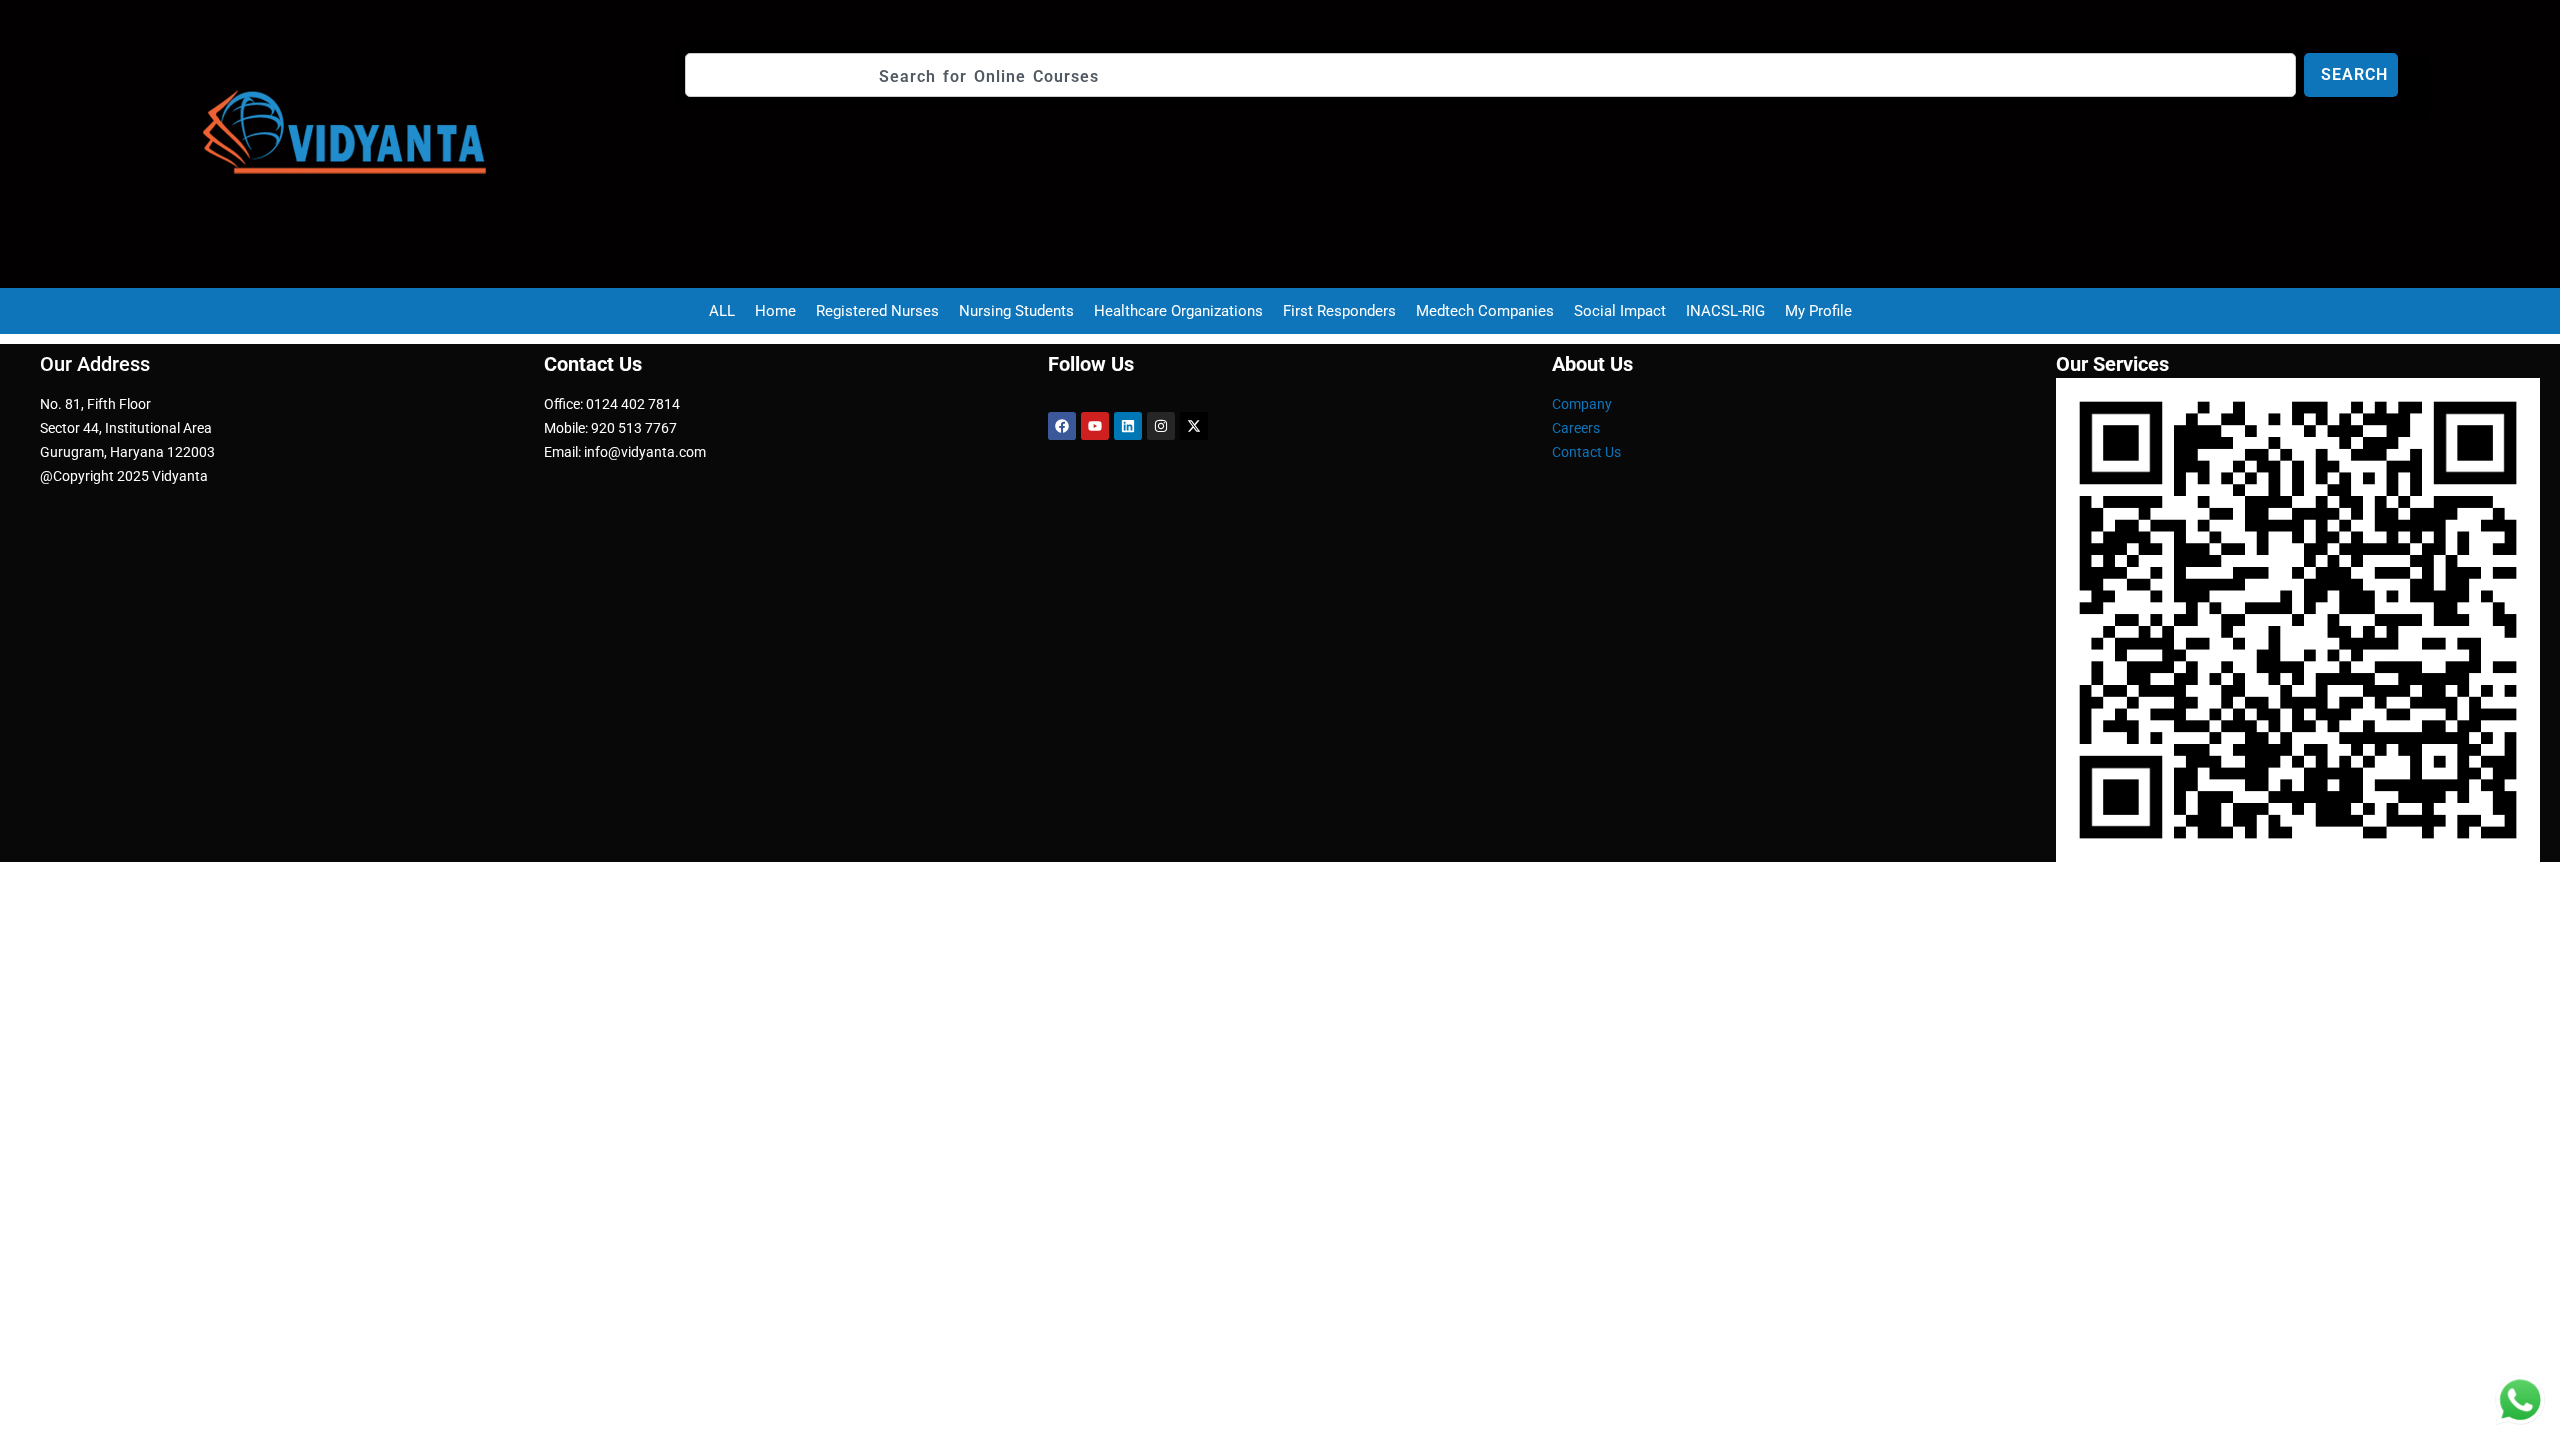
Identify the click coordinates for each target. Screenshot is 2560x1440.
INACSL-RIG (1725, 311)
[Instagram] (1161, 426)
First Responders (1339, 311)
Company (1582, 404)
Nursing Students (1016, 311)
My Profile (1818, 311)
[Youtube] (1095, 426)
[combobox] (1490, 75)
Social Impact (1620, 311)
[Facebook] (1062, 426)
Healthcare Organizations (1178, 311)
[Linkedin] (1128, 426)
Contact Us (1586, 452)
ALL (722, 311)
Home (775, 311)
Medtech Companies (1485, 311)
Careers (1576, 428)
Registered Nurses (877, 311)
